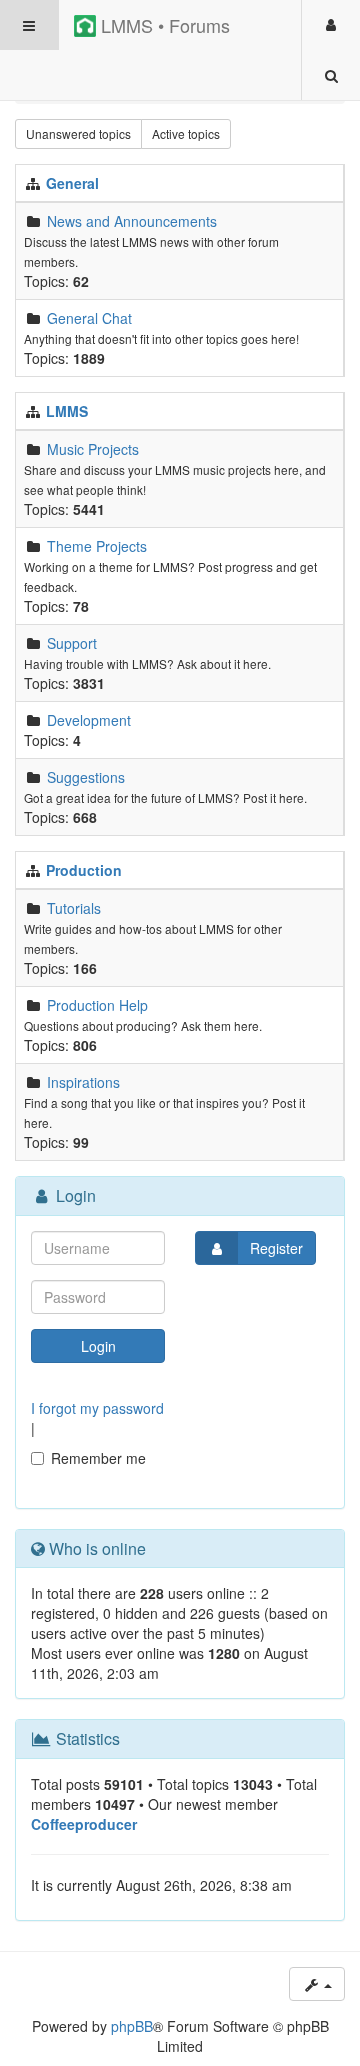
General (72, 183)
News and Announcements (132, 221)
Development (89, 720)
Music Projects (93, 449)
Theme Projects (97, 546)
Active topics (186, 133)
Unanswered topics (78, 133)
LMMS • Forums (163, 25)
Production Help (97, 1005)
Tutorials (74, 908)
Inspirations (83, 1082)
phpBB (132, 2026)
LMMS (67, 411)
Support (72, 643)
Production (84, 870)
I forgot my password (97, 1408)
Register (276, 1248)
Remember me (98, 1458)
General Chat (89, 318)
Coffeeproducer (84, 1824)
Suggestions (86, 777)
